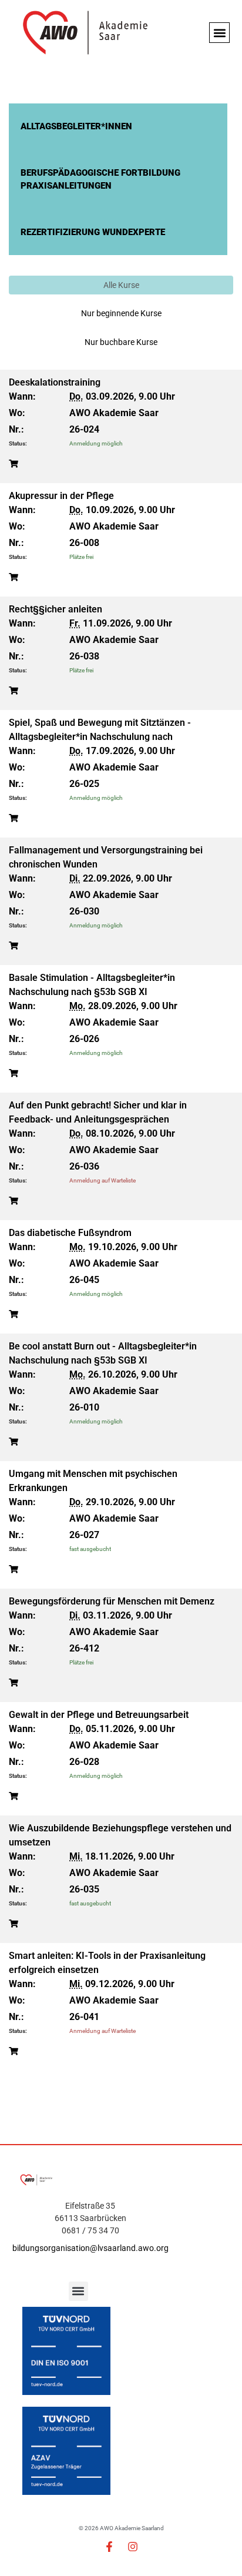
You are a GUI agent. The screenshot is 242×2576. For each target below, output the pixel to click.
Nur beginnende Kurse (121, 313)
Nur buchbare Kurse (121, 342)
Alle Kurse (121, 285)
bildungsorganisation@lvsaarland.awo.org (90, 2248)
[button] (219, 33)
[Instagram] (133, 2547)
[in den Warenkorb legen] (14, 464)
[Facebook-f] (109, 2547)
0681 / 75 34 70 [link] (90, 2230)
